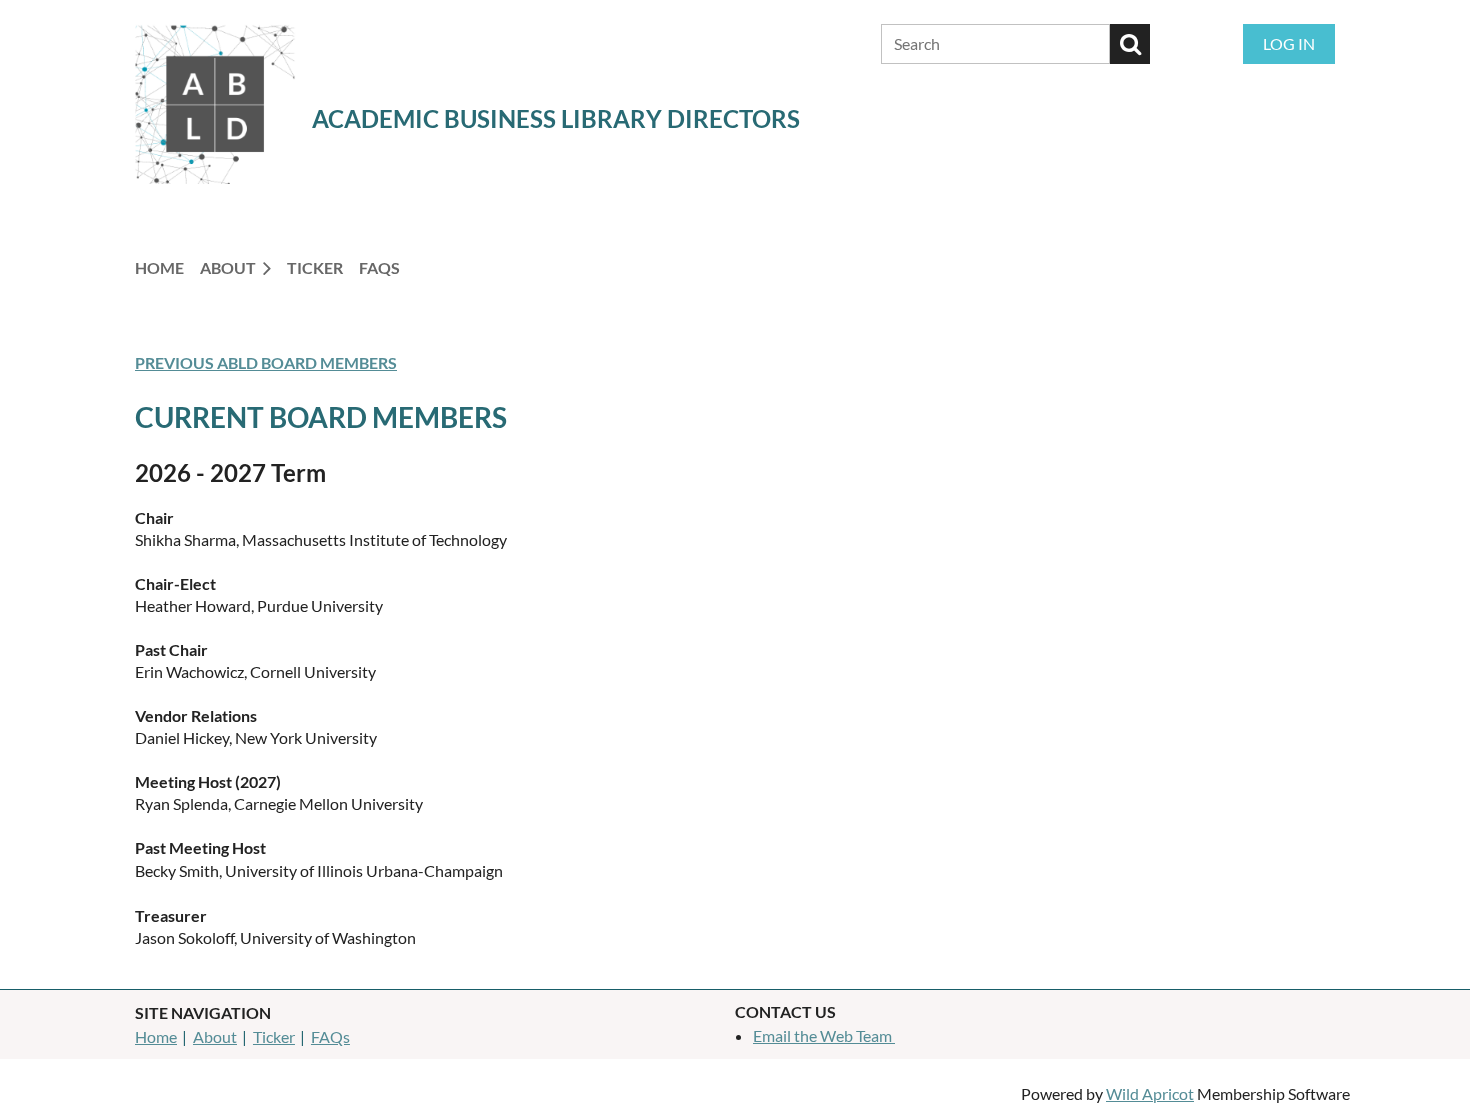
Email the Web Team (824, 1035)
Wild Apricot (1150, 1093)
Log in (1289, 43)
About (215, 1036)
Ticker (274, 1036)
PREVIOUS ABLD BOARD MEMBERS (266, 362)
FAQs (330, 1036)
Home (156, 1036)
